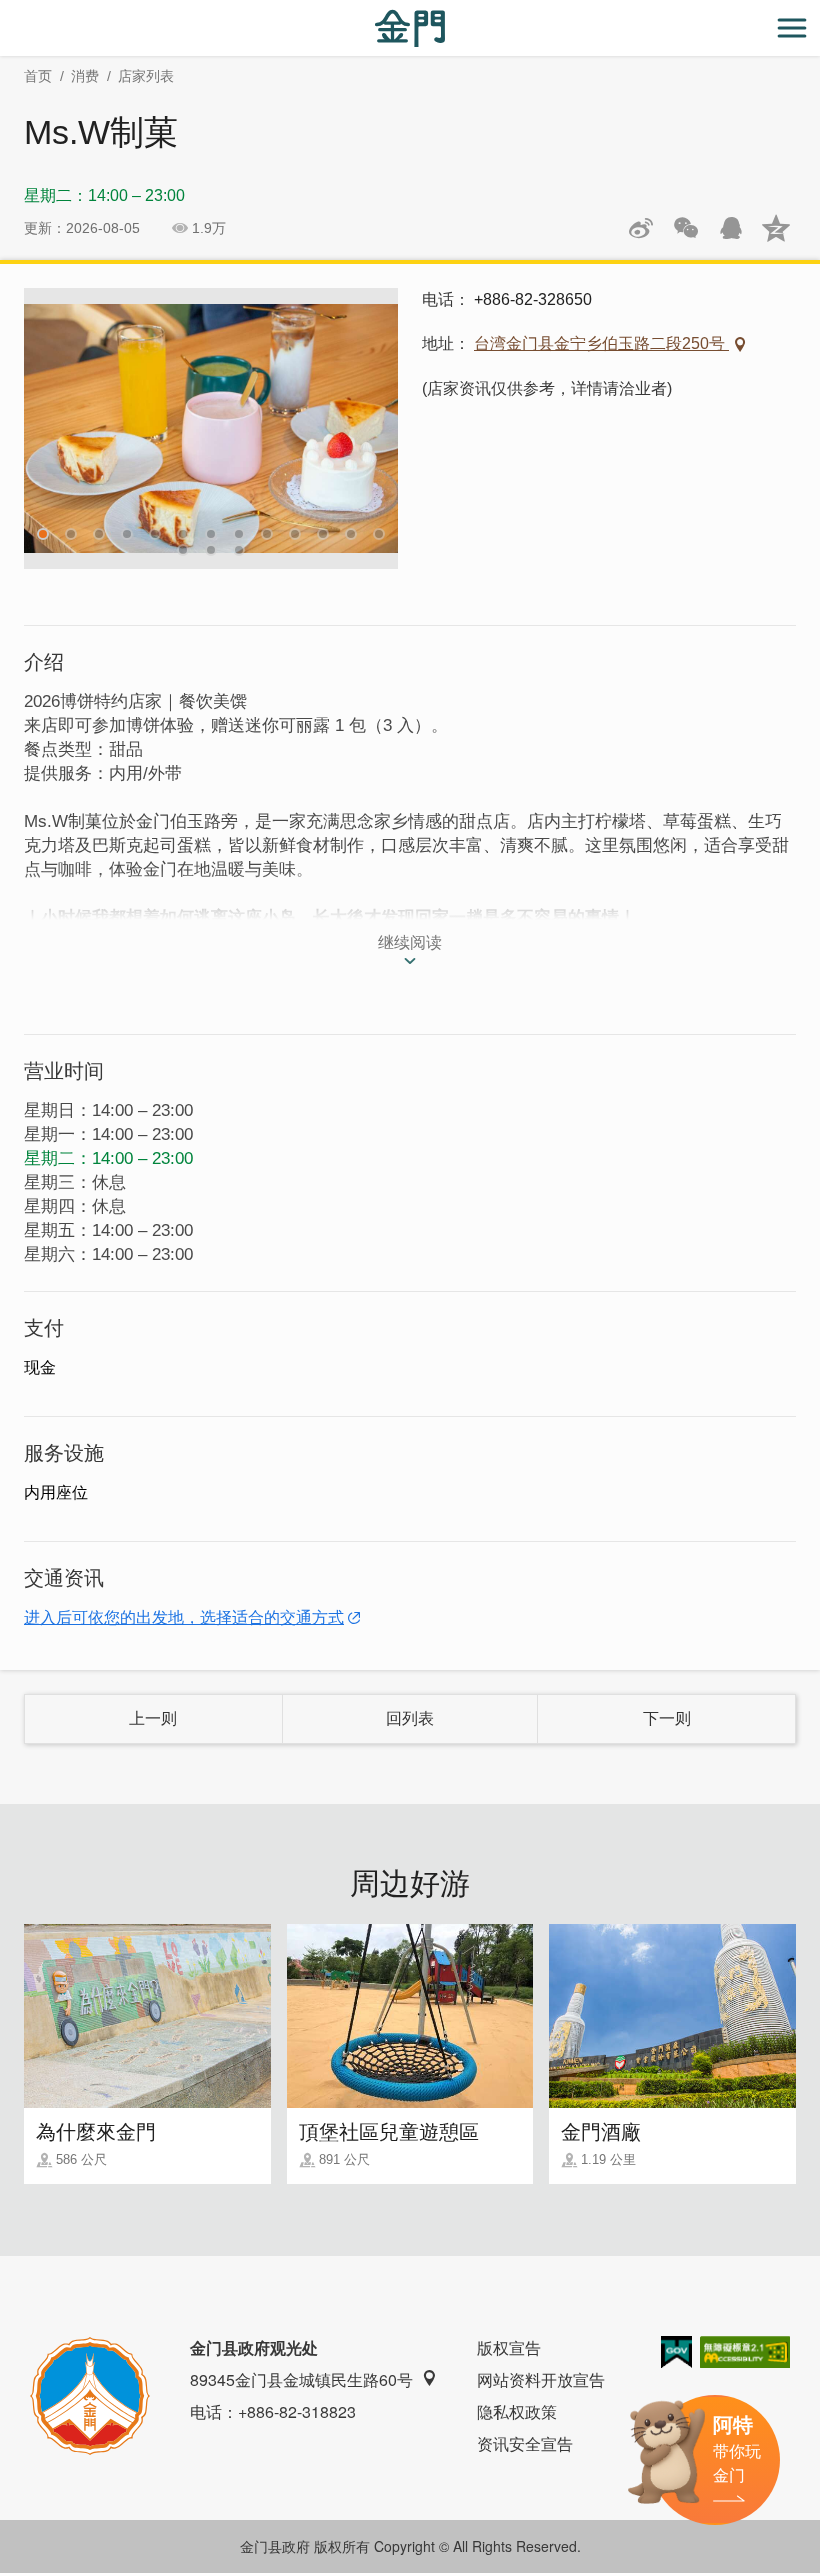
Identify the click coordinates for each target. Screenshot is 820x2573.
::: (6, 11)
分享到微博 (641, 228)
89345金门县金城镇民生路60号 (301, 2379)
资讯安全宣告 (525, 2443)
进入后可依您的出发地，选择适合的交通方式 (184, 1617)
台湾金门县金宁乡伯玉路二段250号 (601, 343)
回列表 (410, 1718)
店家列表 (146, 76)
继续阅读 (410, 942)
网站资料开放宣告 (541, 2379)
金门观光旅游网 (410, 28)
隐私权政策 (517, 2411)
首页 (38, 76)
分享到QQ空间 (776, 228)
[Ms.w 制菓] (211, 428)
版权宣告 (509, 2347)
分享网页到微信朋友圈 (686, 228)
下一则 (667, 1718)
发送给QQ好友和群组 (731, 228)
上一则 (153, 1718)
